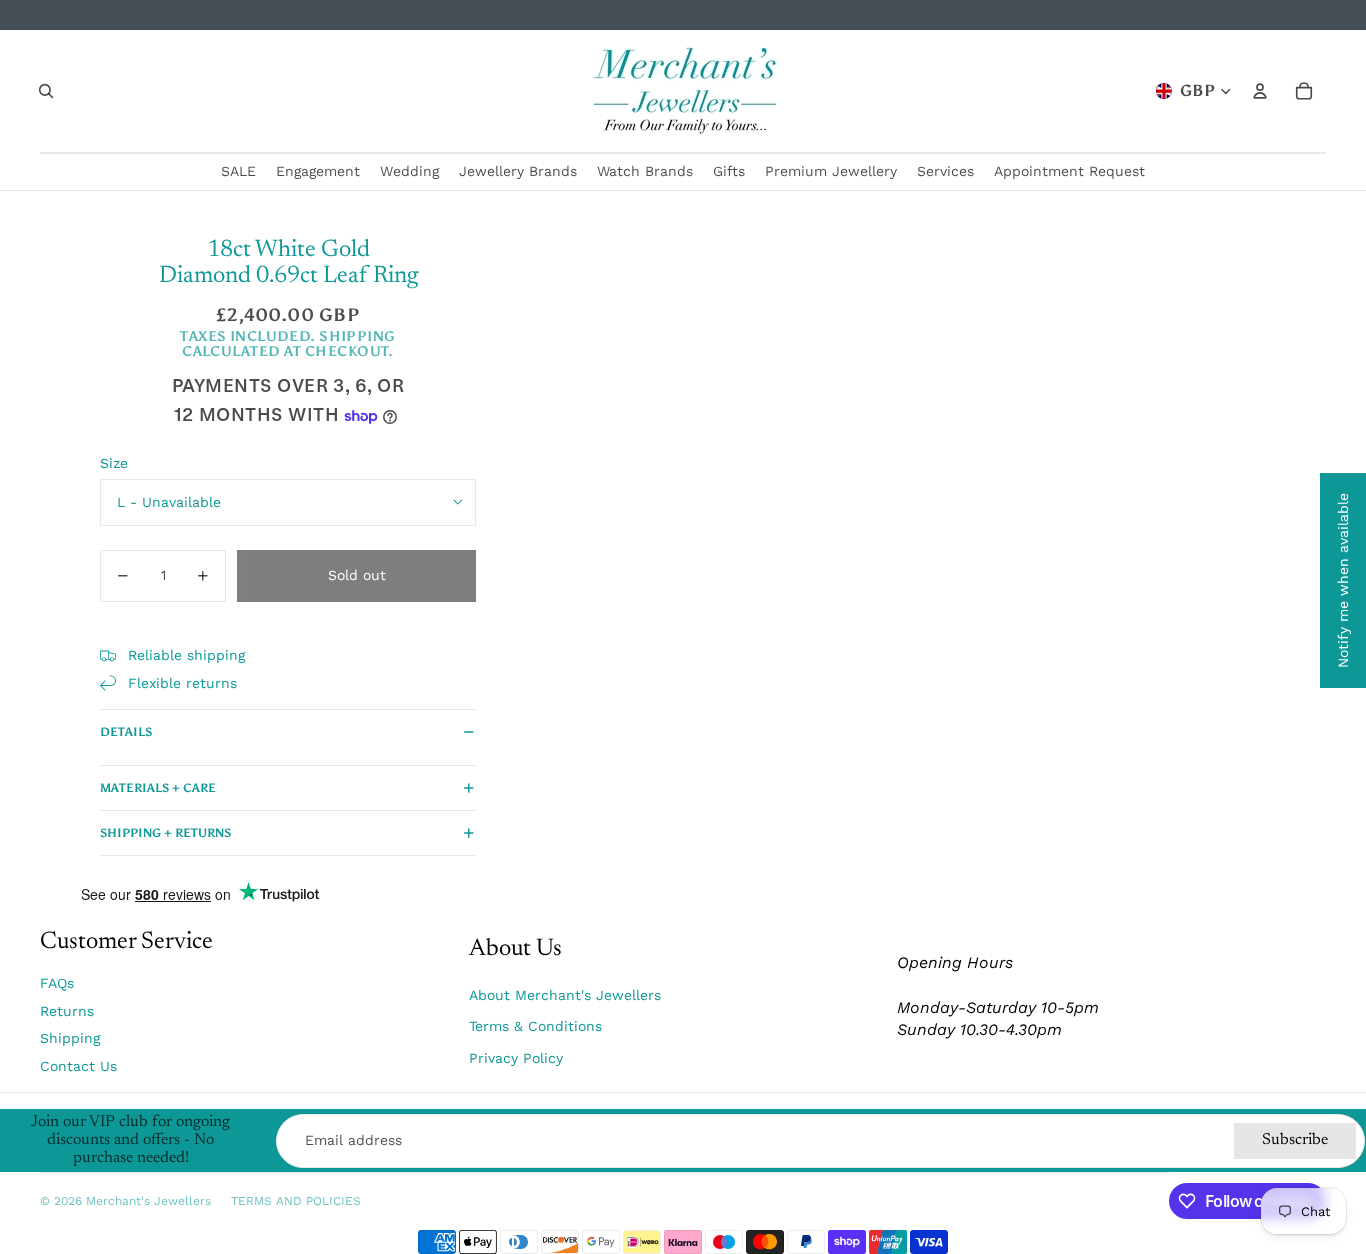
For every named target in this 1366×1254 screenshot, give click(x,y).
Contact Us (78, 1066)
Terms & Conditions (535, 1026)
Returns (67, 1011)
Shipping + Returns (165, 833)
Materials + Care (158, 788)
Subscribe (1295, 1140)
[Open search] (46, 91)
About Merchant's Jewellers (565, 995)
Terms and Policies (296, 1201)
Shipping (70, 1038)
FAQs (57, 983)
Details (126, 732)
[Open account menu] (1260, 91)
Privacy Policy (516, 1058)
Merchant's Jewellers (148, 1201)
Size (114, 463)
